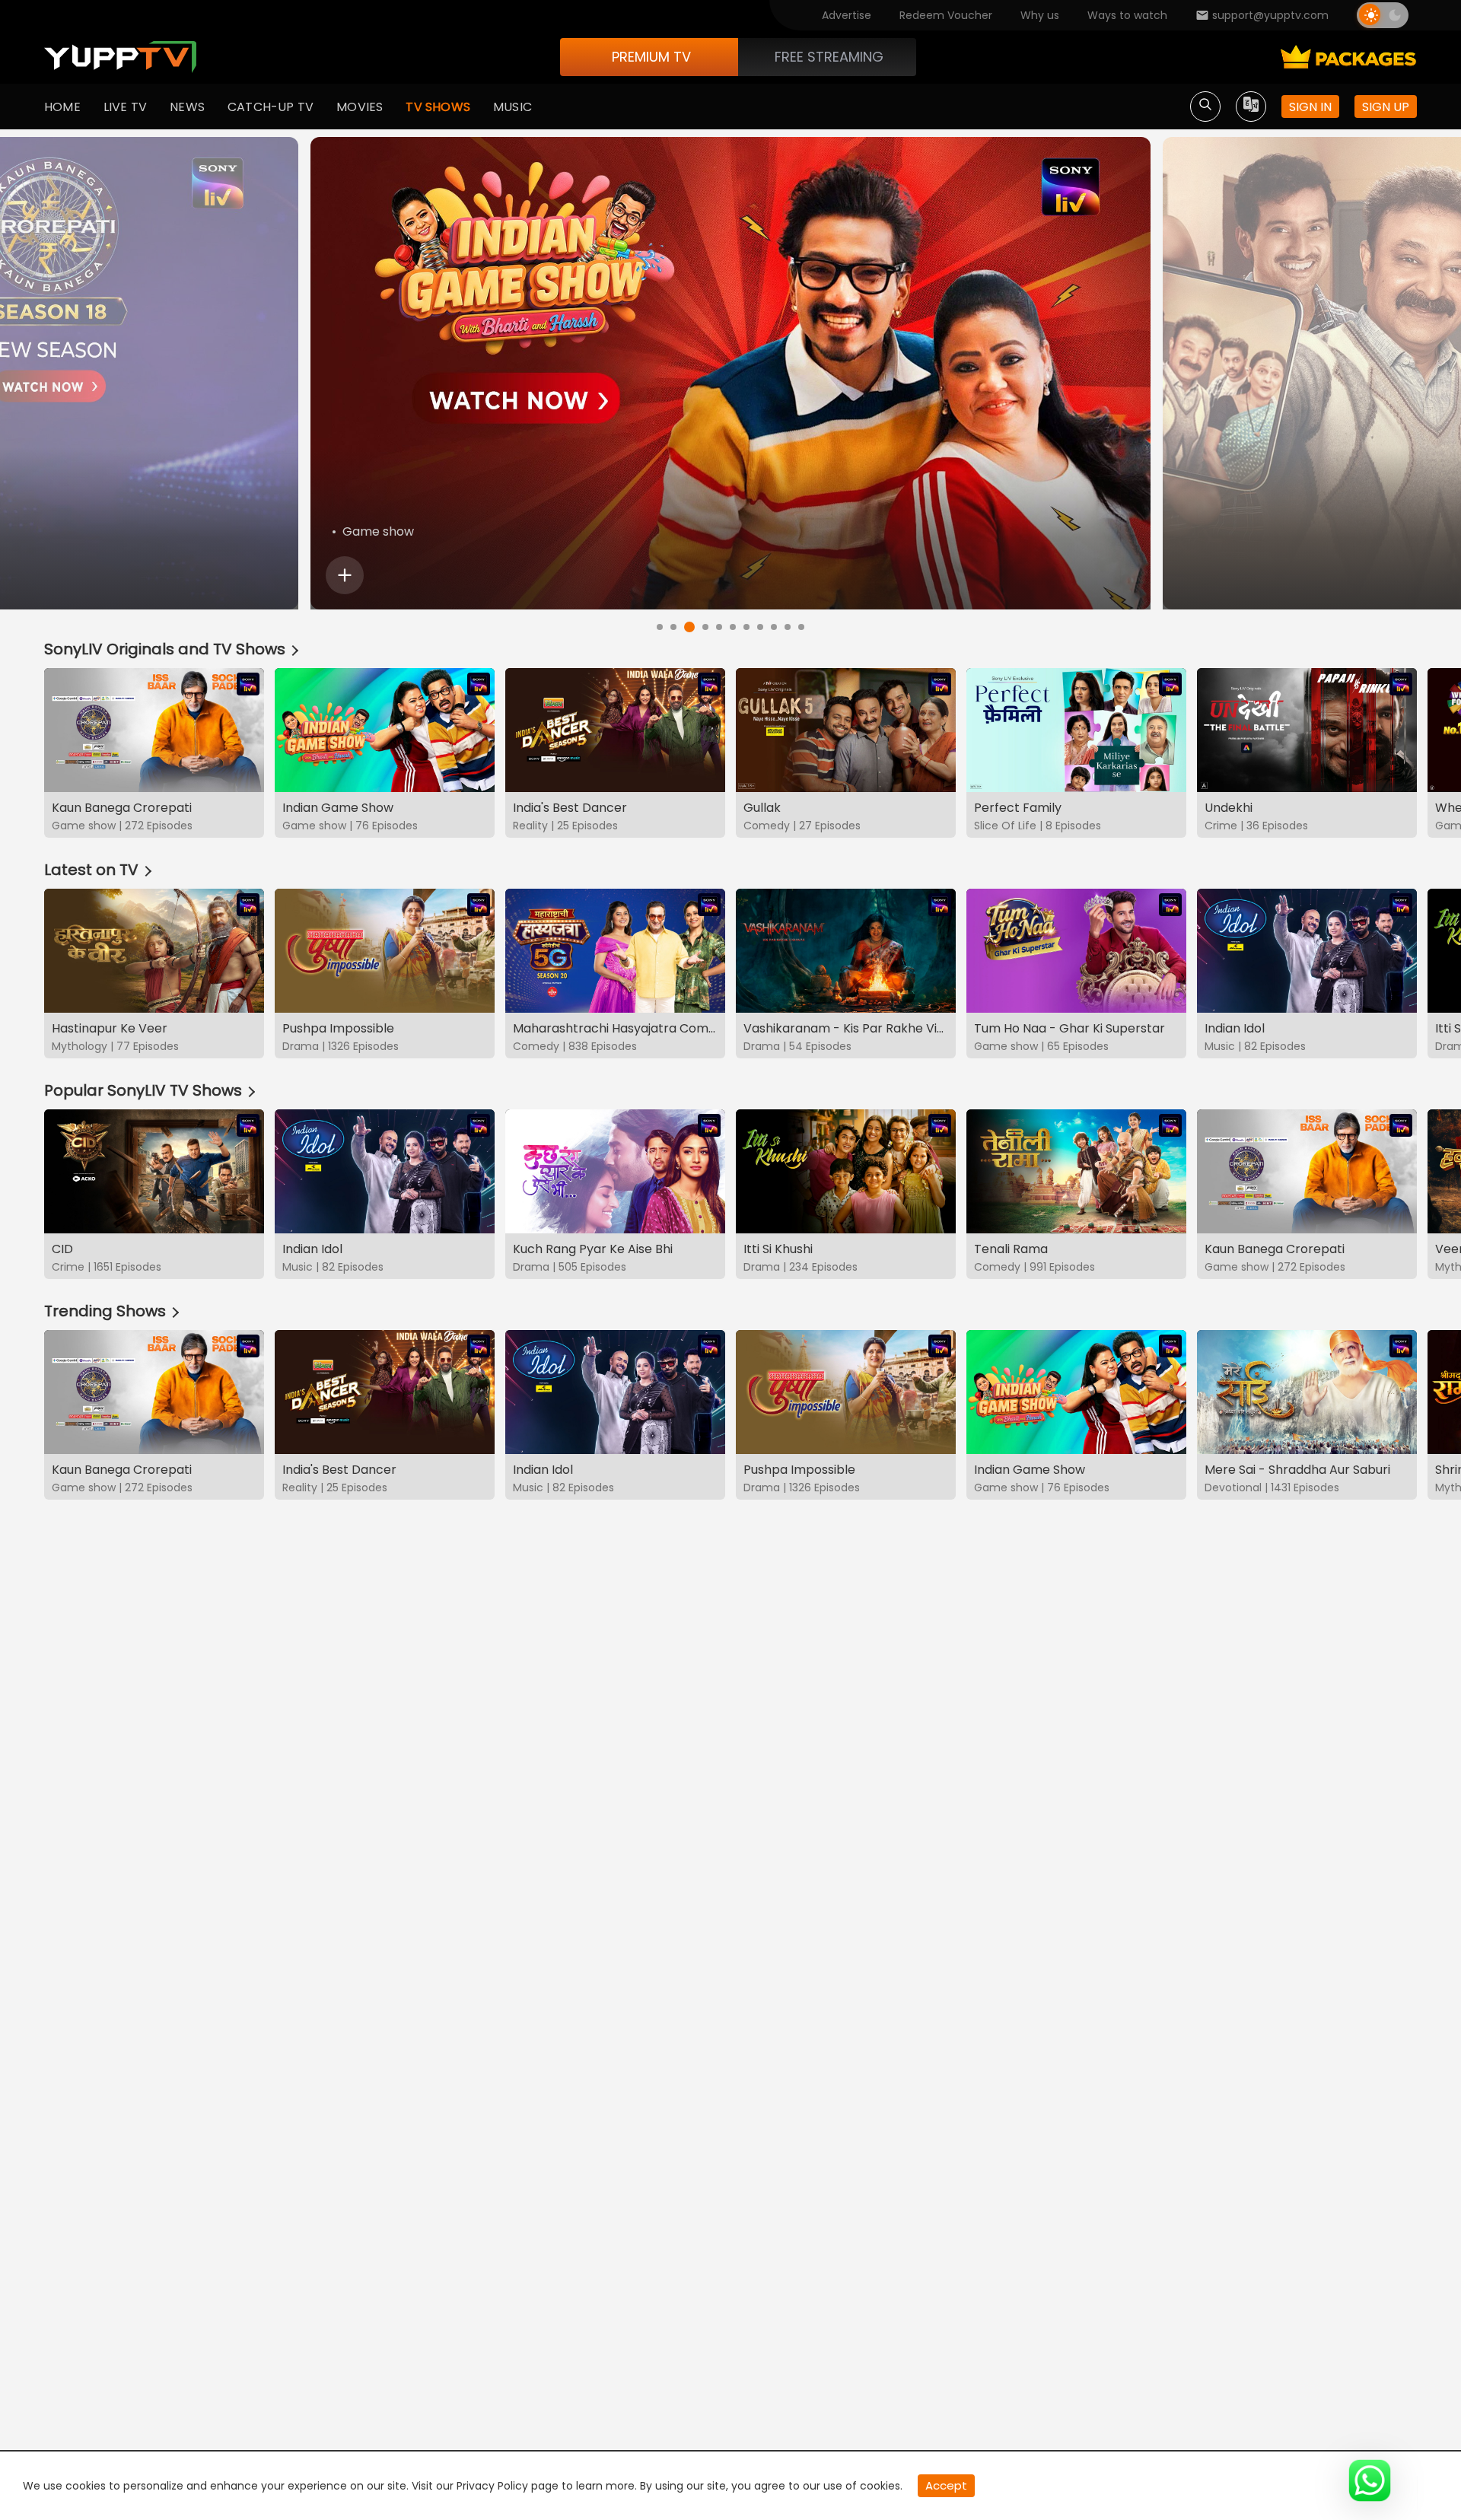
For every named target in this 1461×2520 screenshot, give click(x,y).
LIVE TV (125, 107)
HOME (62, 107)
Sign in (1310, 107)
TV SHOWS (438, 107)
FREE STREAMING (829, 57)
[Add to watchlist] (345, 575)
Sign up (1386, 107)
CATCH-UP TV (271, 107)
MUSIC (512, 107)
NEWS (187, 107)
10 (788, 627)
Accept (946, 2485)
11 (801, 627)
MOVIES (360, 107)
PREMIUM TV (651, 57)
